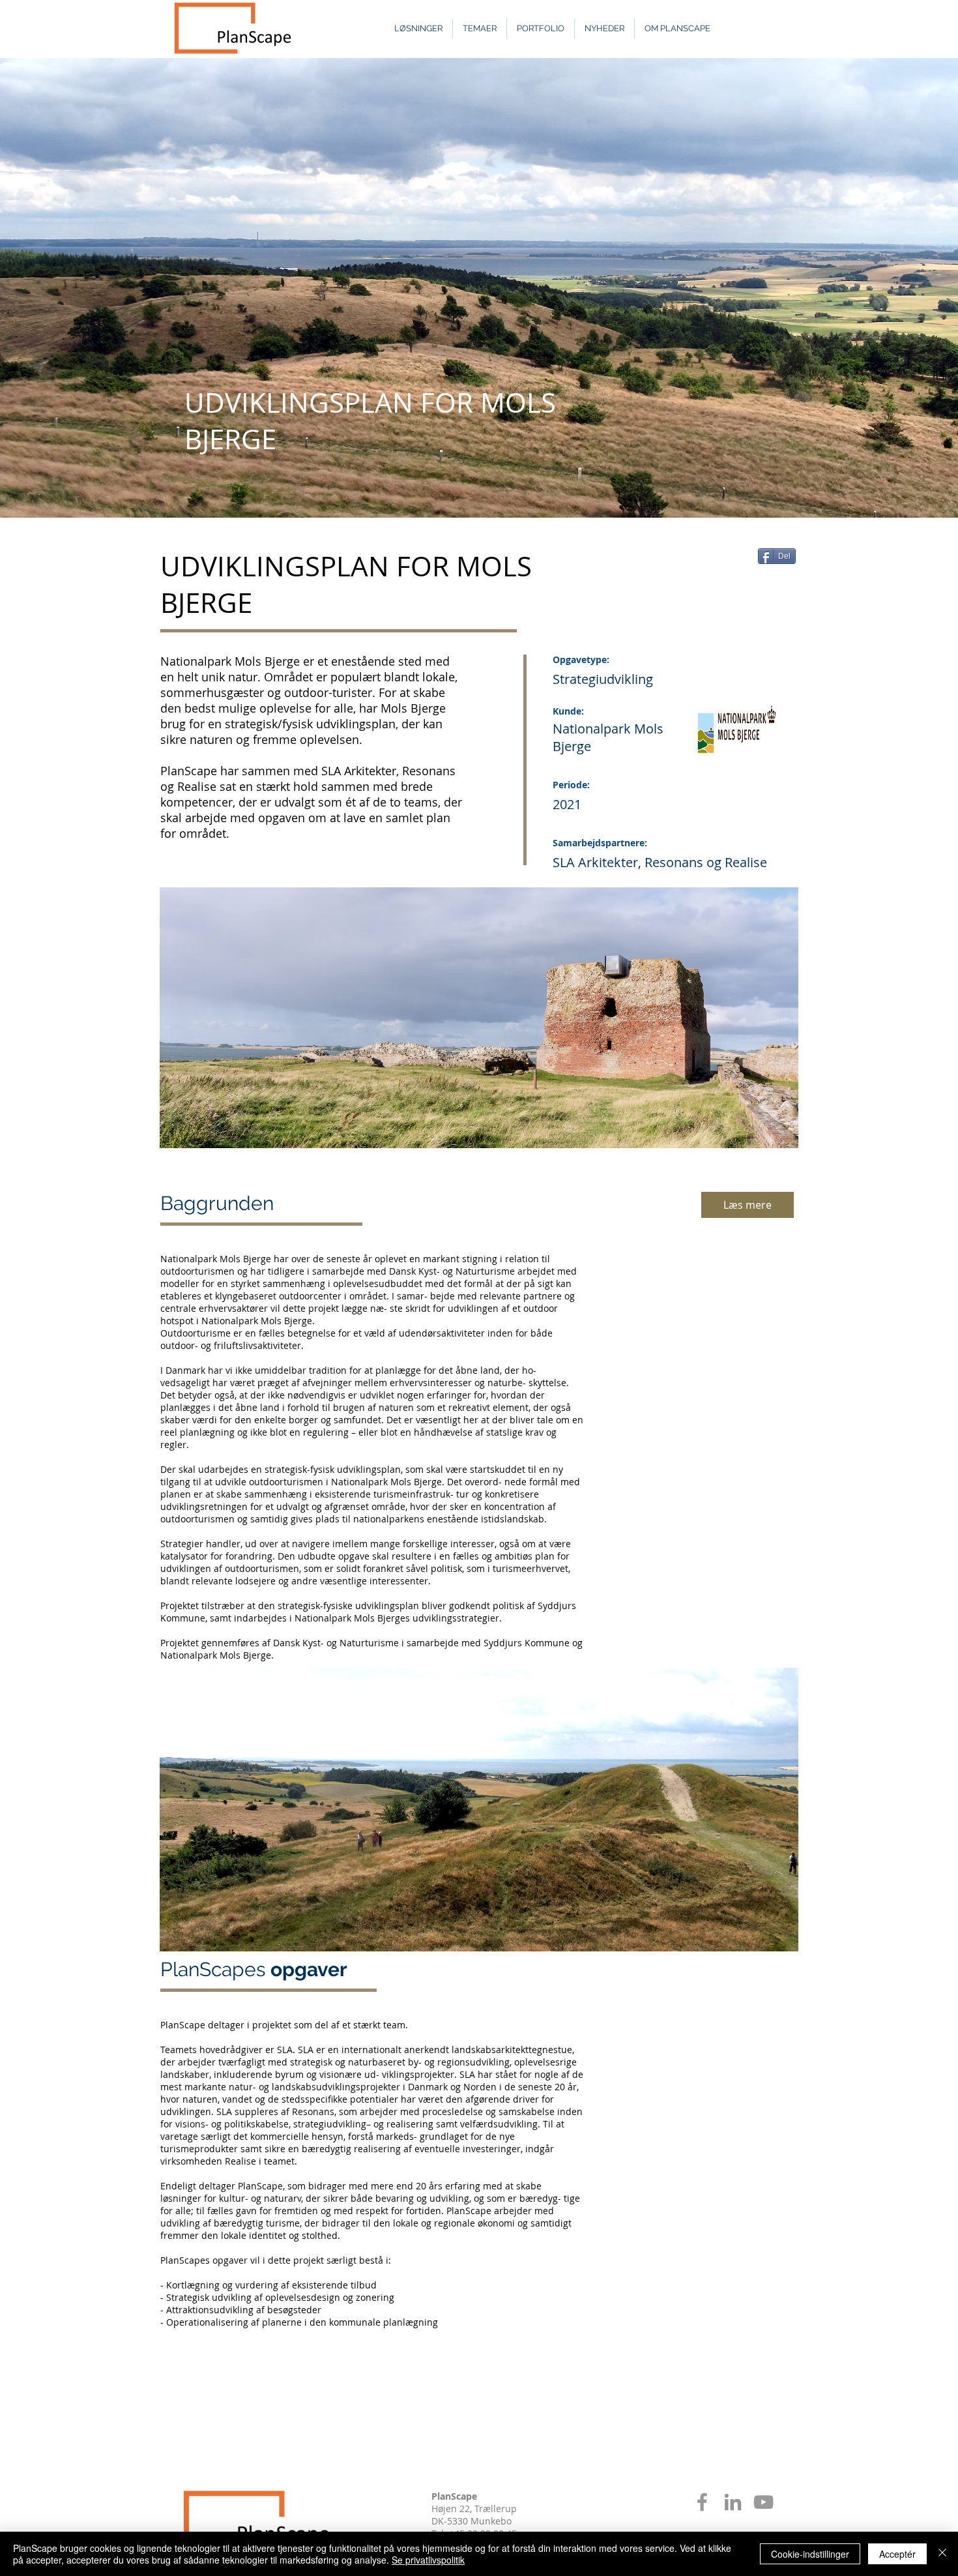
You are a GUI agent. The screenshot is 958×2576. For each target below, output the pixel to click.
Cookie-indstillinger (810, 2554)
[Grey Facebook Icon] (702, 2502)
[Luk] (942, 2554)
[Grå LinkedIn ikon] (733, 2502)
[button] (479, 1810)
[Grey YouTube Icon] (763, 2502)
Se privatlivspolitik (428, 2560)
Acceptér (897, 2554)
